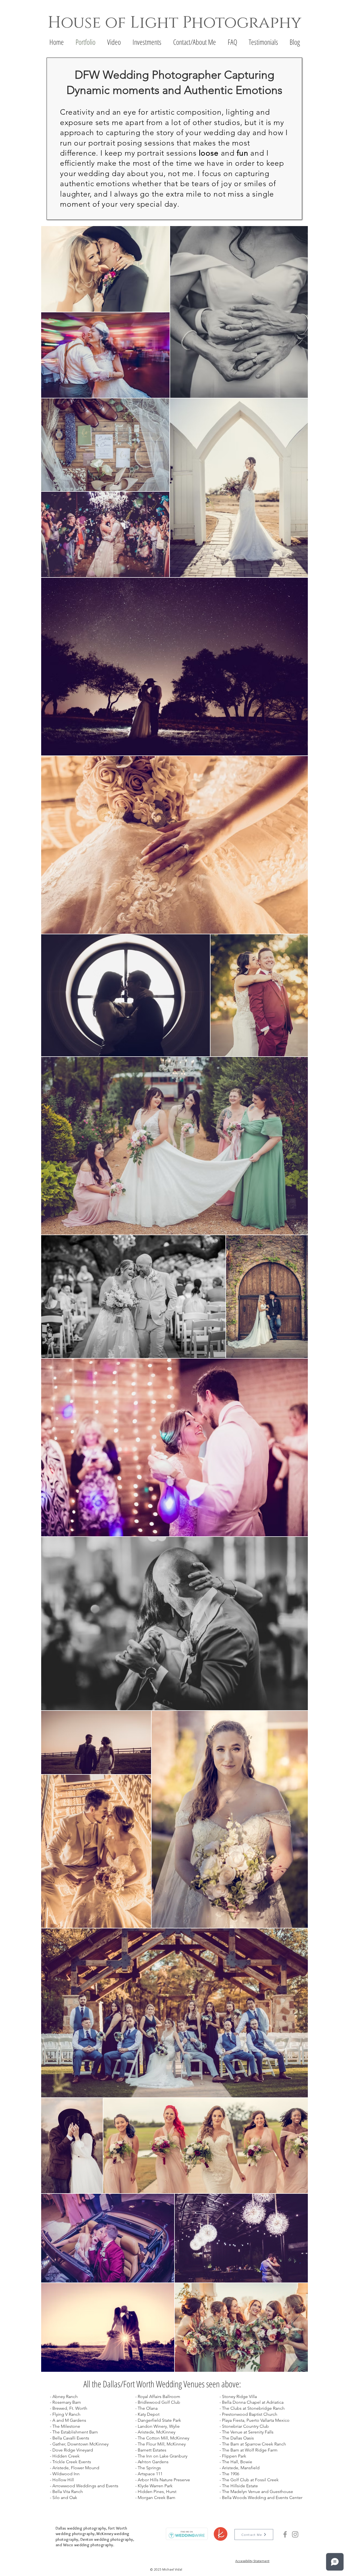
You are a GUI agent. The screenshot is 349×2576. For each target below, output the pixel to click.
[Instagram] (295, 2534)
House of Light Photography (174, 23)
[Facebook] (285, 2534)
